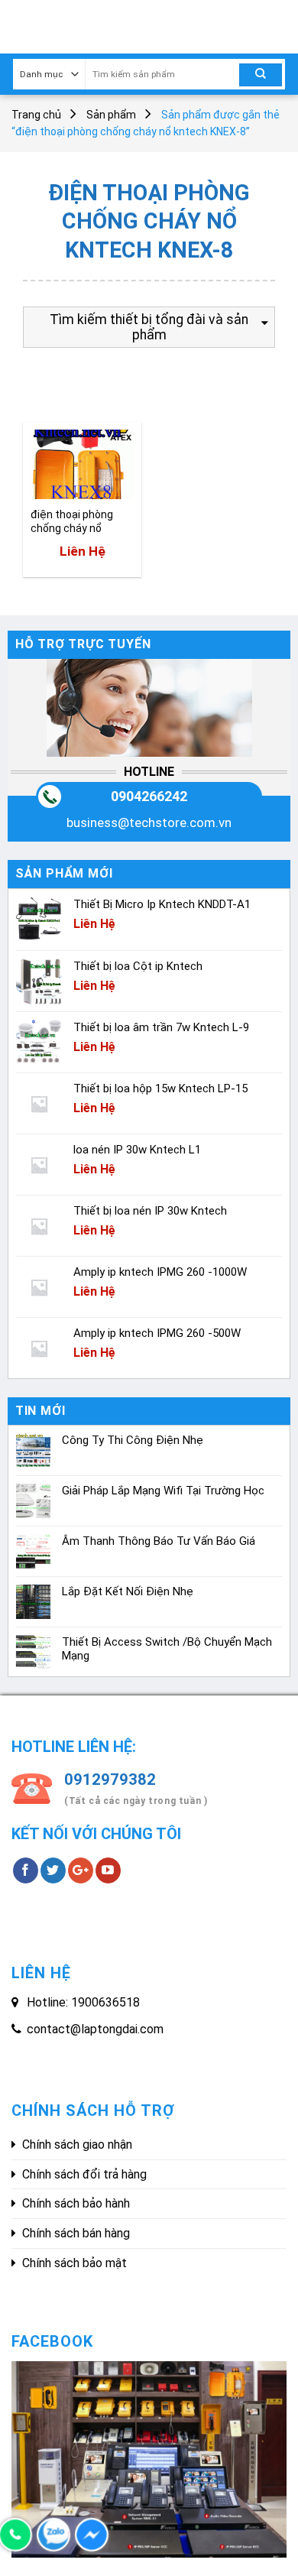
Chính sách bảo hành (76, 2203)
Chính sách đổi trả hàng (84, 2174)
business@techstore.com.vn (149, 822)
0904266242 (149, 796)
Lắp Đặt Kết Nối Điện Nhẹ (128, 1591)
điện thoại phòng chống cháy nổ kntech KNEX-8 (72, 522)
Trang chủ (36, 115)
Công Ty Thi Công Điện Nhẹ (133, 1440)
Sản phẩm (111, 115)
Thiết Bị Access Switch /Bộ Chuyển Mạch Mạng (167, 1649)
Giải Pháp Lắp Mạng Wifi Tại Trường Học (163, 1491)
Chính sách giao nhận (77, 2145)
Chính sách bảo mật (74, 2263)
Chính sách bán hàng (76, 2233)
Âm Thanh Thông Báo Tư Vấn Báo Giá (159, 1541)
